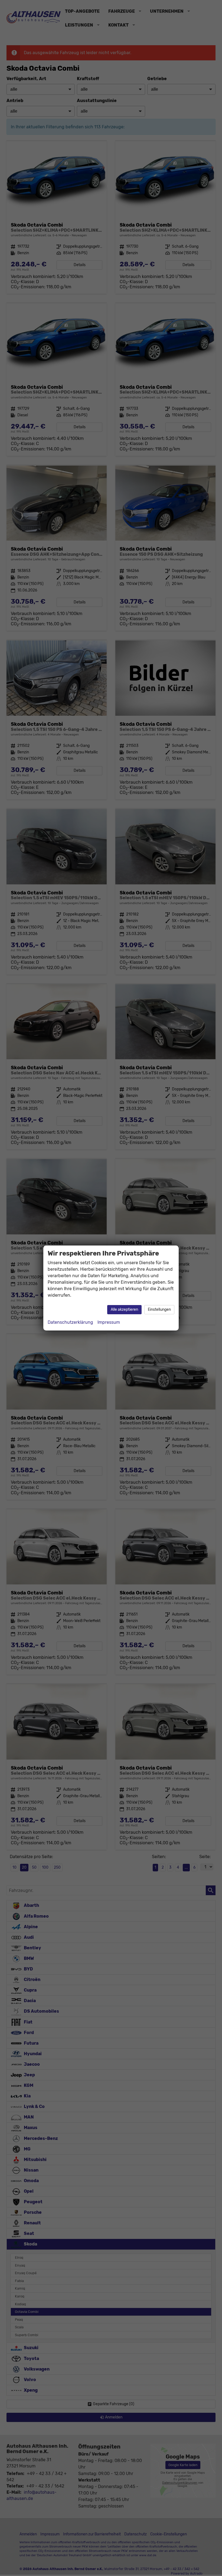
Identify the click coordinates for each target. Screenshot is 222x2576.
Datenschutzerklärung (70, 1322)
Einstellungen (159, 1310)
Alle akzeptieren (124, 1310)
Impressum (109, 1322)
